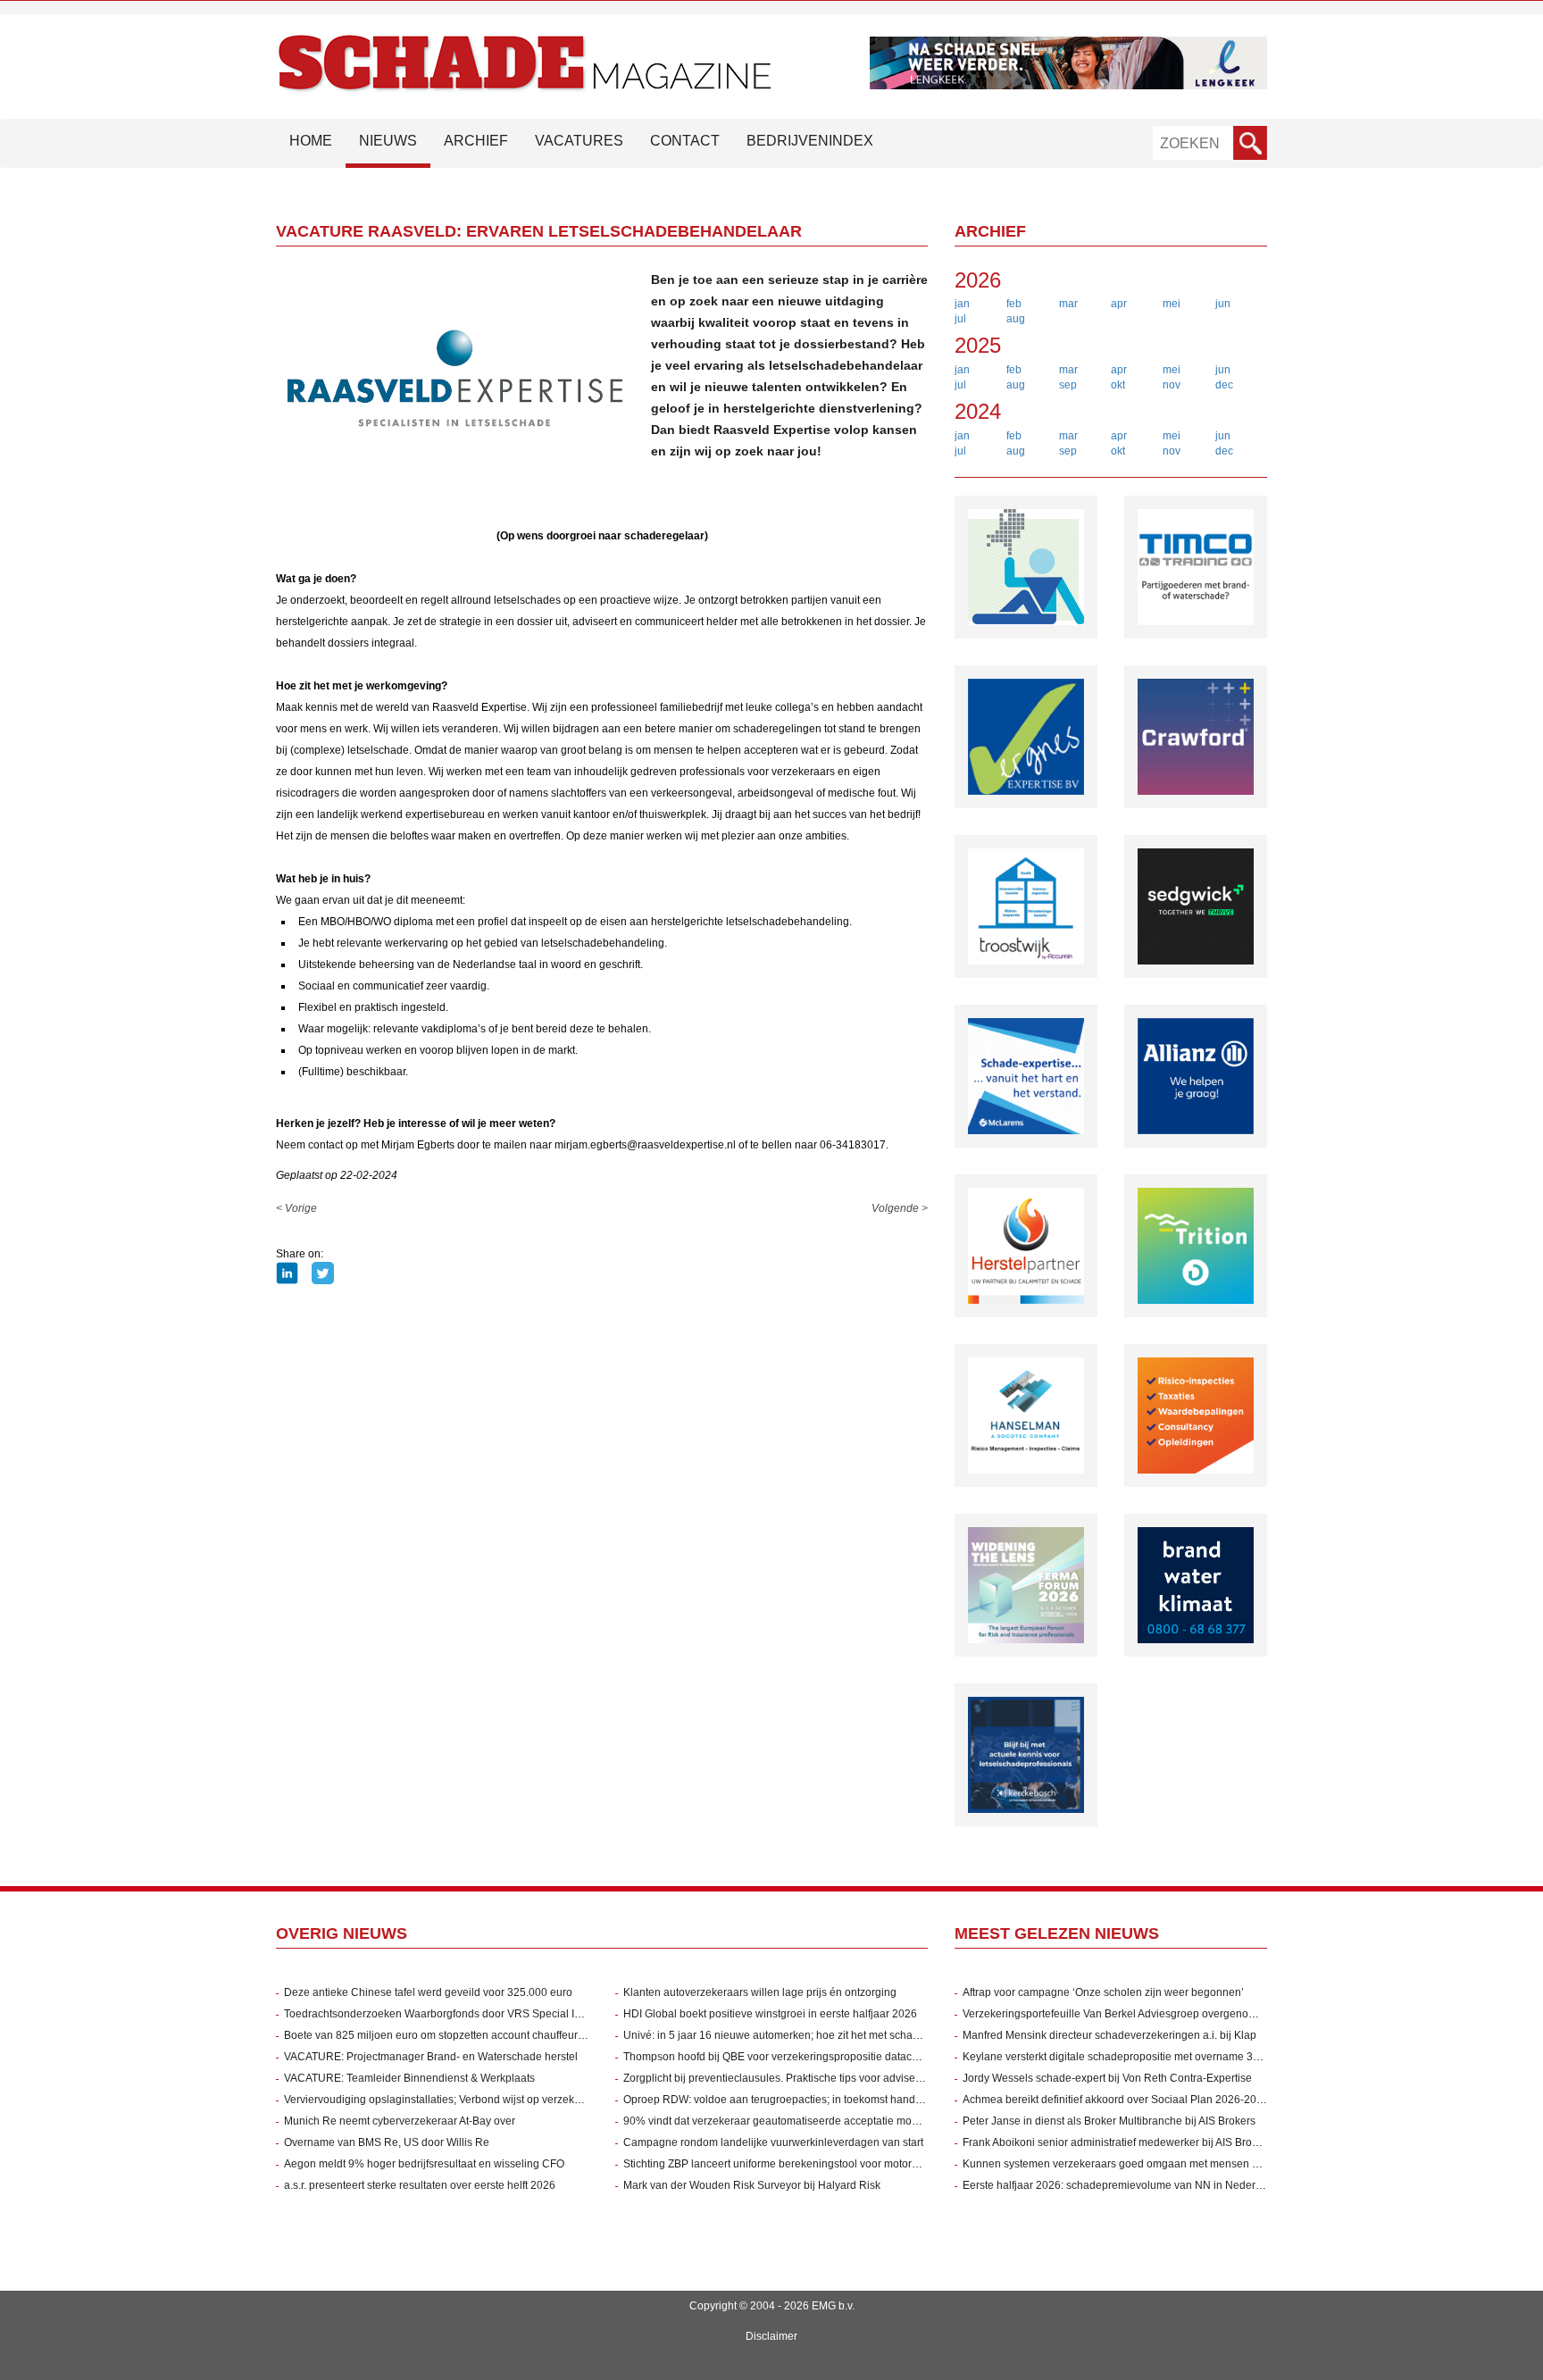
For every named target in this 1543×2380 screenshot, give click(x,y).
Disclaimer (771, 2336)
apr (1119, 304)
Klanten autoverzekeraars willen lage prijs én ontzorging (760, 1992)
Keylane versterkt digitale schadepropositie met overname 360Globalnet (1138, 2057)
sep (1068, 385)
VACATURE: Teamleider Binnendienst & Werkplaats (409, 2078)
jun (1223, 304)
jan (962, 304)
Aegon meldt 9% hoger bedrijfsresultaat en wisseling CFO (424, 2164)
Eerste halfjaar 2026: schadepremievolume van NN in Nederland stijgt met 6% (1152, 2185)
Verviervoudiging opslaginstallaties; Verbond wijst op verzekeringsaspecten (467, 2100)
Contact (685, 141)
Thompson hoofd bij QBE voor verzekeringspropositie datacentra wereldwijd (808, 2057)
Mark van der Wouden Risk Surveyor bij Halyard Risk (752, 2185)
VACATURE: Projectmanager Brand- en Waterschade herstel (431, 2057)
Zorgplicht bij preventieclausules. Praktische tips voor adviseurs (777, 2078)
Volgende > (900, 1208)
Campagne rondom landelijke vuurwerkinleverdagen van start (773, 2142)
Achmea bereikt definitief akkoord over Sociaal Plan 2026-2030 (1116, 2100)
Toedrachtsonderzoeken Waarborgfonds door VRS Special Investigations (461, 2014)
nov (1172, 385)
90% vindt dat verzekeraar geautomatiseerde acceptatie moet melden (792, 2121)
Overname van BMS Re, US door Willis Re (387, 2142)
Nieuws (388, 141)
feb (1014, 304)
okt (1118, 385)
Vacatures (579, 141)
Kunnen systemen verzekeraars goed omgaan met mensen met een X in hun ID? (1158, 2164)
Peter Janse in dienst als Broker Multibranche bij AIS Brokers (1109, 2121)
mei (1172, 304)
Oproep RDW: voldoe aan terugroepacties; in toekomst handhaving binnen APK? (819, 2100)
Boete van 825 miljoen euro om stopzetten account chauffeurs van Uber (457, 2035)
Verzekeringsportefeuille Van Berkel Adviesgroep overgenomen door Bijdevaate (1156, 2014)
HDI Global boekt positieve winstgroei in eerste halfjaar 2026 (770, 2014)
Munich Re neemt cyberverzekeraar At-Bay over (400, 2121)
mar (1068, 304)
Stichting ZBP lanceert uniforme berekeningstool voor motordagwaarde (795, 2164)
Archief (476, 141)
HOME (311, 141)
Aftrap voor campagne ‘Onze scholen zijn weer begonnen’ (1103, 1992)
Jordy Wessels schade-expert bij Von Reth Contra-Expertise (1107, 2078)
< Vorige (296, 1208)
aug (1016, 319)
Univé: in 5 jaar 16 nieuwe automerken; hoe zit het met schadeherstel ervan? (809, 2035)
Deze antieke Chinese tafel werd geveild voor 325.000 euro (428, 1992)
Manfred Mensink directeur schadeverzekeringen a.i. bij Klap (1109, 2035)
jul (960, 319)
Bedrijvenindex (810, 141)
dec (1224, 385)
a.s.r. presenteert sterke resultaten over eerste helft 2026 (420, 2185)
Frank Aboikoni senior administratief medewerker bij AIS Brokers (1118, 2142)
